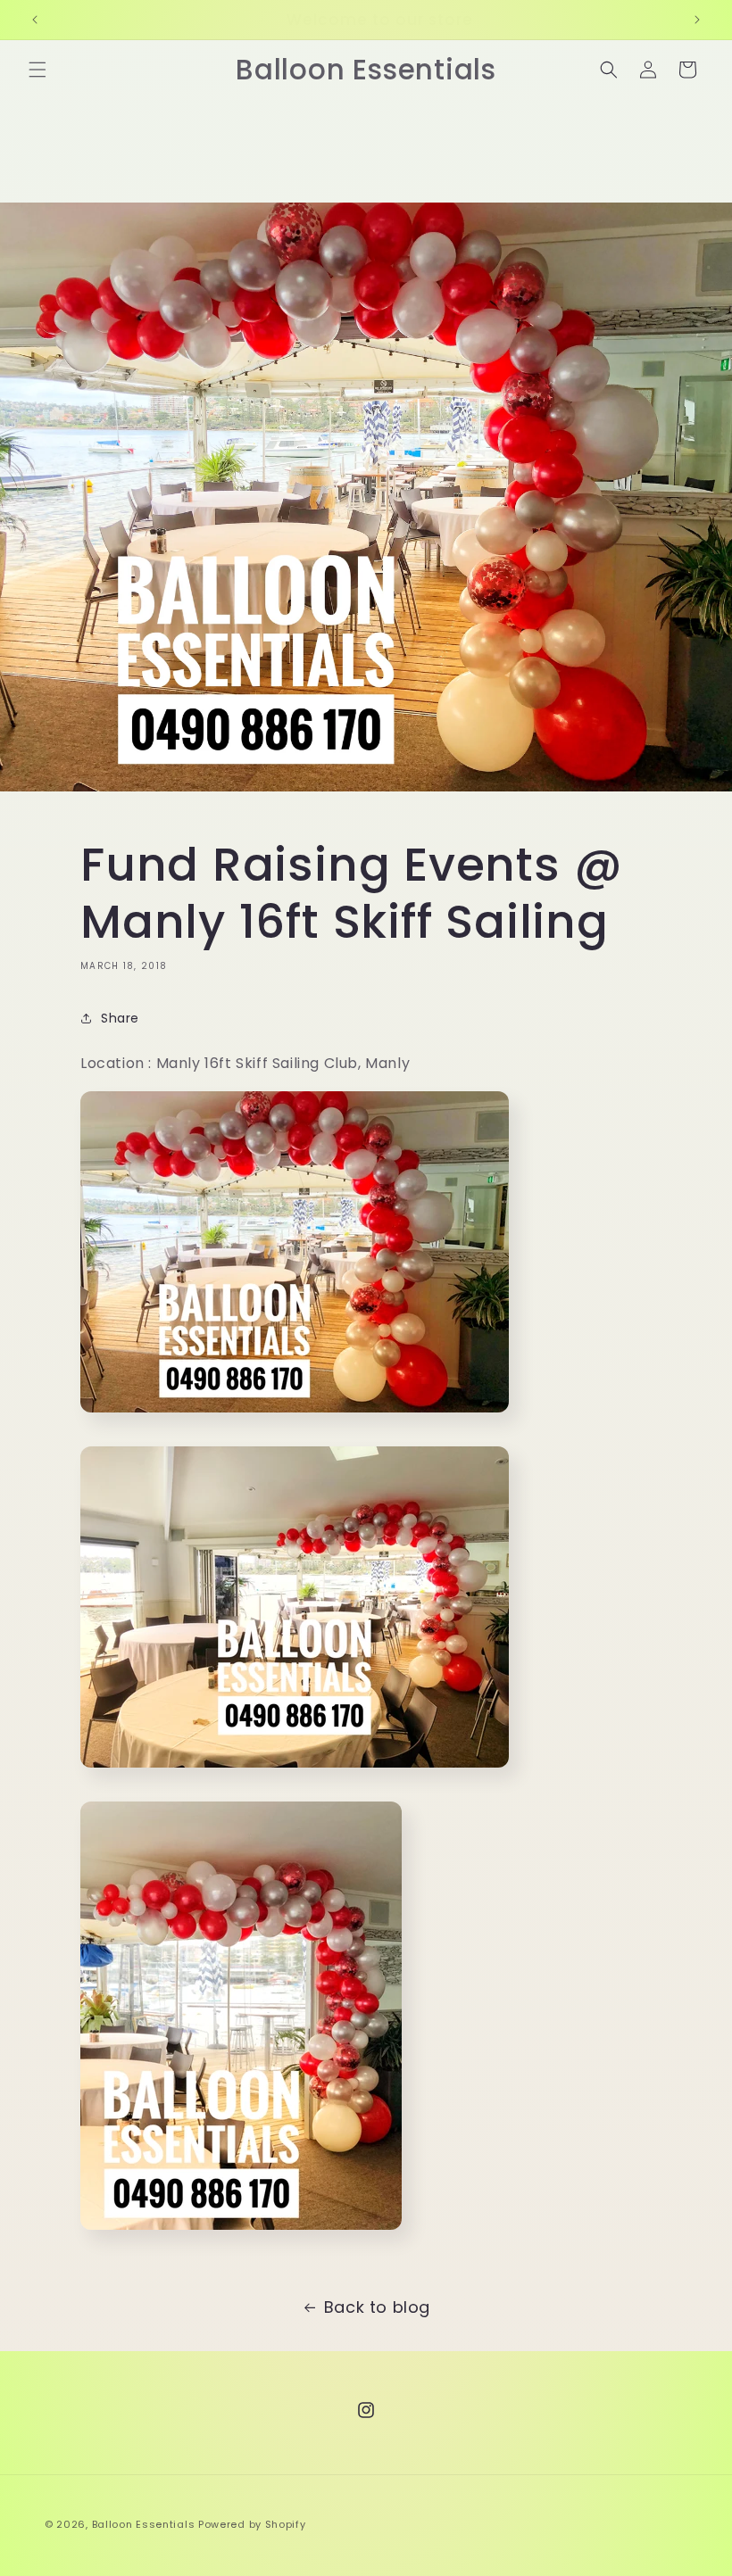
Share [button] (120, 1018)
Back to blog (377, 2307)
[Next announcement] (697, 20)
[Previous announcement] (35, 20)
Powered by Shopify (252, 2524)
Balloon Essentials (144, 2524)
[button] (37, 70)
